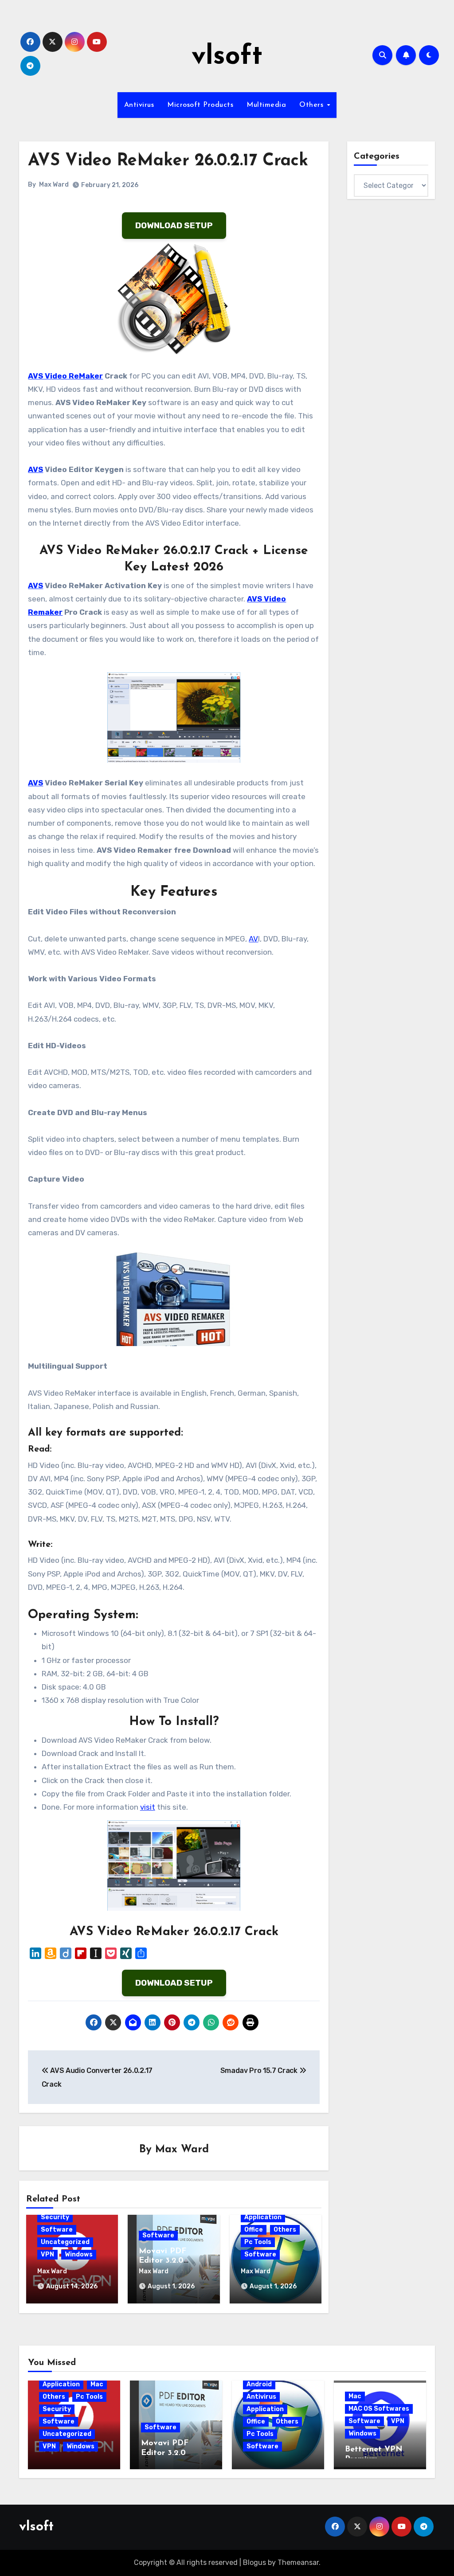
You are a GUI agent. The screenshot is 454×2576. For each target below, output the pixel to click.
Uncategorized (65, 2242)
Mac (97, 2384)
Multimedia (266, 105)
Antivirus (139, 105)
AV (253, 939)
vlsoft (227, 57)
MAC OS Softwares (379, 2409)
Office (254, 2230)
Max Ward (54, 185)
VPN (47, 2254)
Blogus (254, 2562)
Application (263, 2217)
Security (55, 2217)
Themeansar (298, 2562)
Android (259, 2384)
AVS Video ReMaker (65, 376)
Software (57, 2230)
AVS (35, 469)
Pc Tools (258, 2242)
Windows (79, 2254)
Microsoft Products (200, 105)
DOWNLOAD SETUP (174, 225)
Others (313, 105)
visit (148, 1807)
